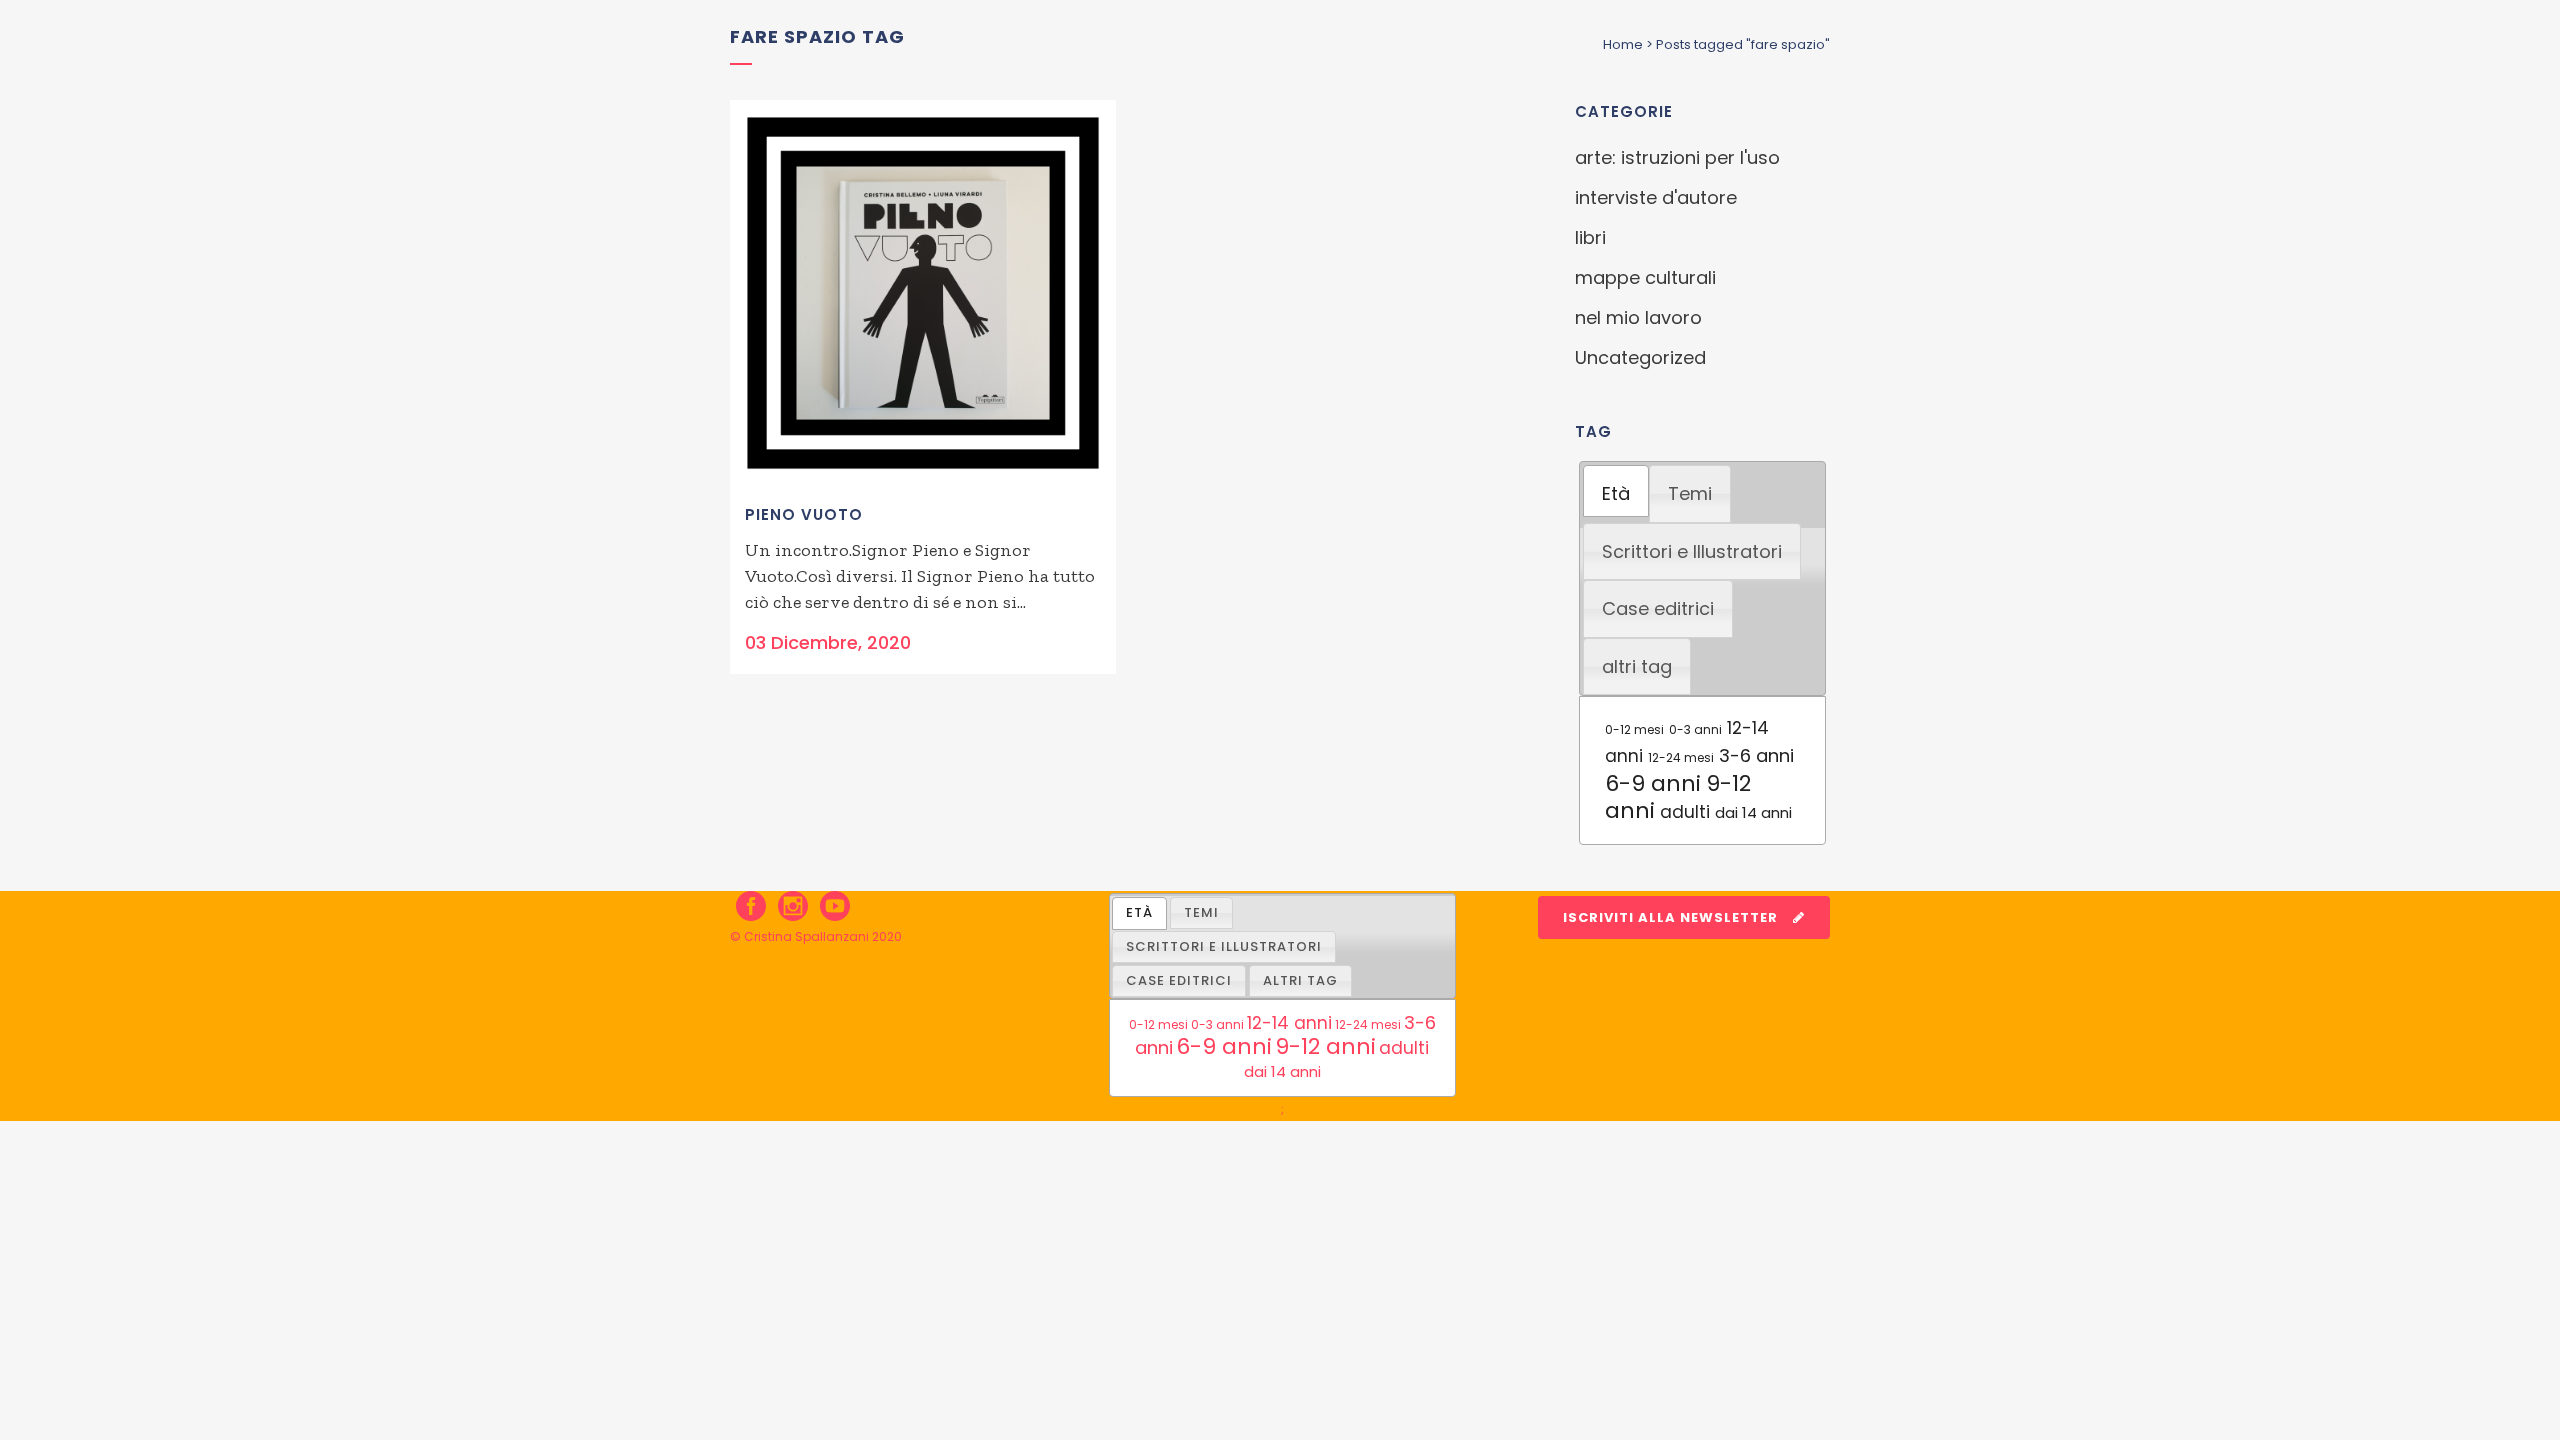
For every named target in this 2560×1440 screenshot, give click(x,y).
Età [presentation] (1616, 493)
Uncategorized (1640, 357)
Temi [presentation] (1690, 493)
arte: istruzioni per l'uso (1677, 157)
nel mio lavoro (1638, 317)
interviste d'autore (1656, 197)
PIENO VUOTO (804, 514)
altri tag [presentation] (1637, 666)
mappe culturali (1645, 277)
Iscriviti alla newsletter (1670, 917)
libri (1590, 237)
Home (1623, 44)
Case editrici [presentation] (1658, 608)
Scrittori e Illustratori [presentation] (1692, 551)
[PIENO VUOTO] (923, 293)
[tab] (1616, 490)
